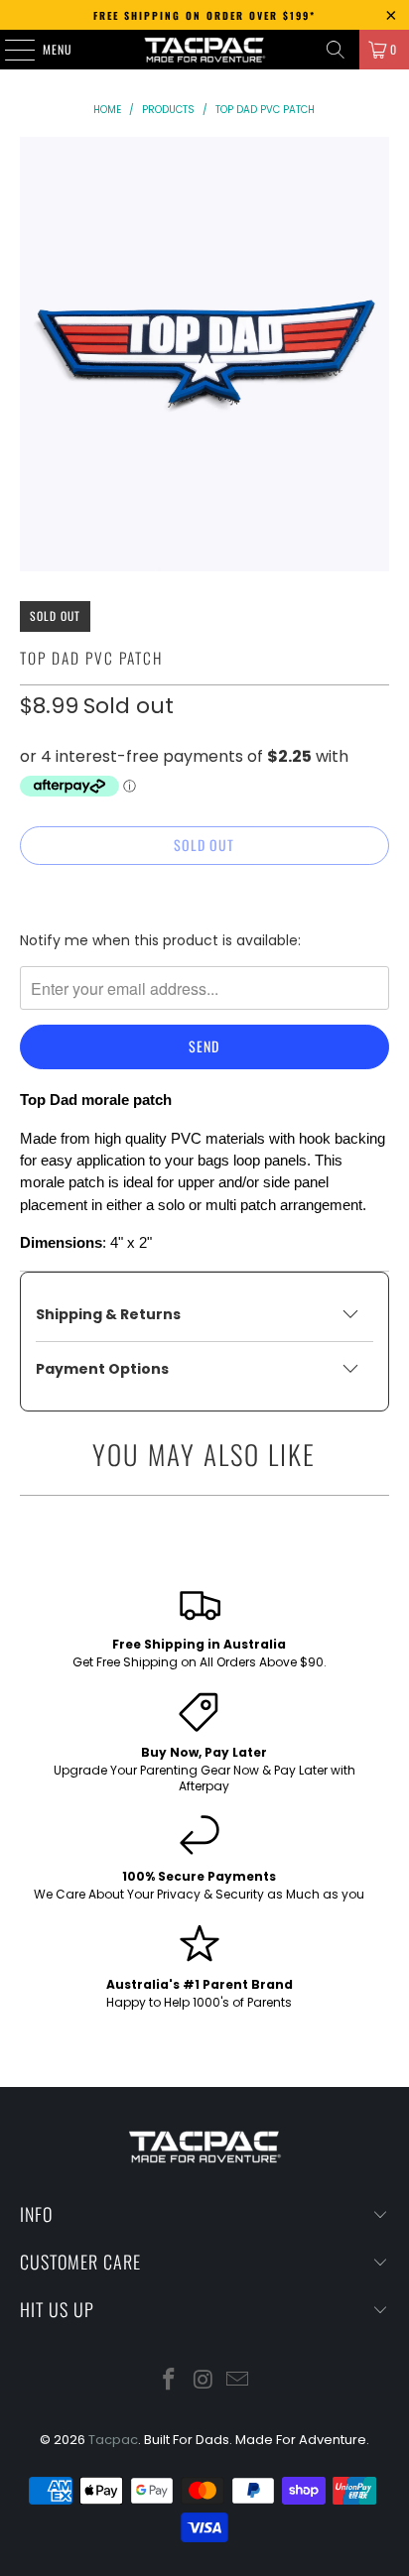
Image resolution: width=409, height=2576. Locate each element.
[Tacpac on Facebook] (169, 2381)
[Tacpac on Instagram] (204, 2381)
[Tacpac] (204, 50)
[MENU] (9, 50)
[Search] (336, 50)
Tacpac (113, 2440)
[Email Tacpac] (238, 2381)
